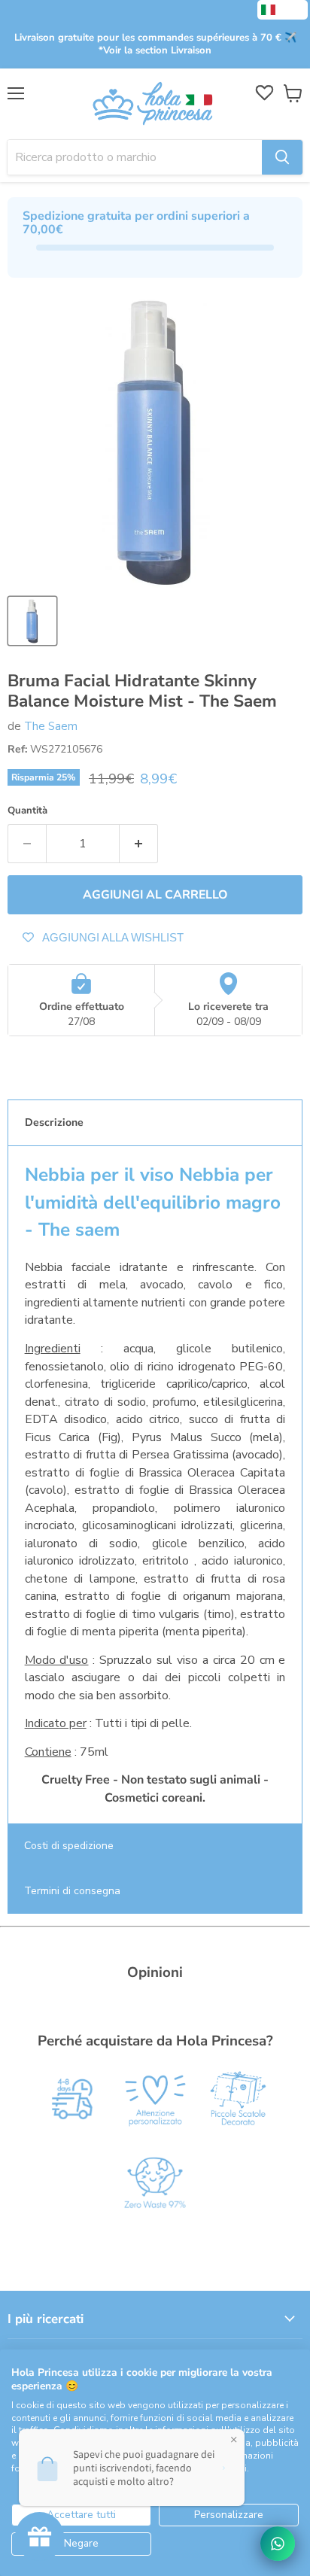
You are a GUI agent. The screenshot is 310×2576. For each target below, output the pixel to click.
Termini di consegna (72, 1891)
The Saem (51, 726)
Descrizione (54, 1122)
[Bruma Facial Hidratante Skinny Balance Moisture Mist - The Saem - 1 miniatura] (32, 621)
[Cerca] (282, 157)
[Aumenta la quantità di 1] (139, 844)
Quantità (27, 811)
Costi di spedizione (69, 1846)
